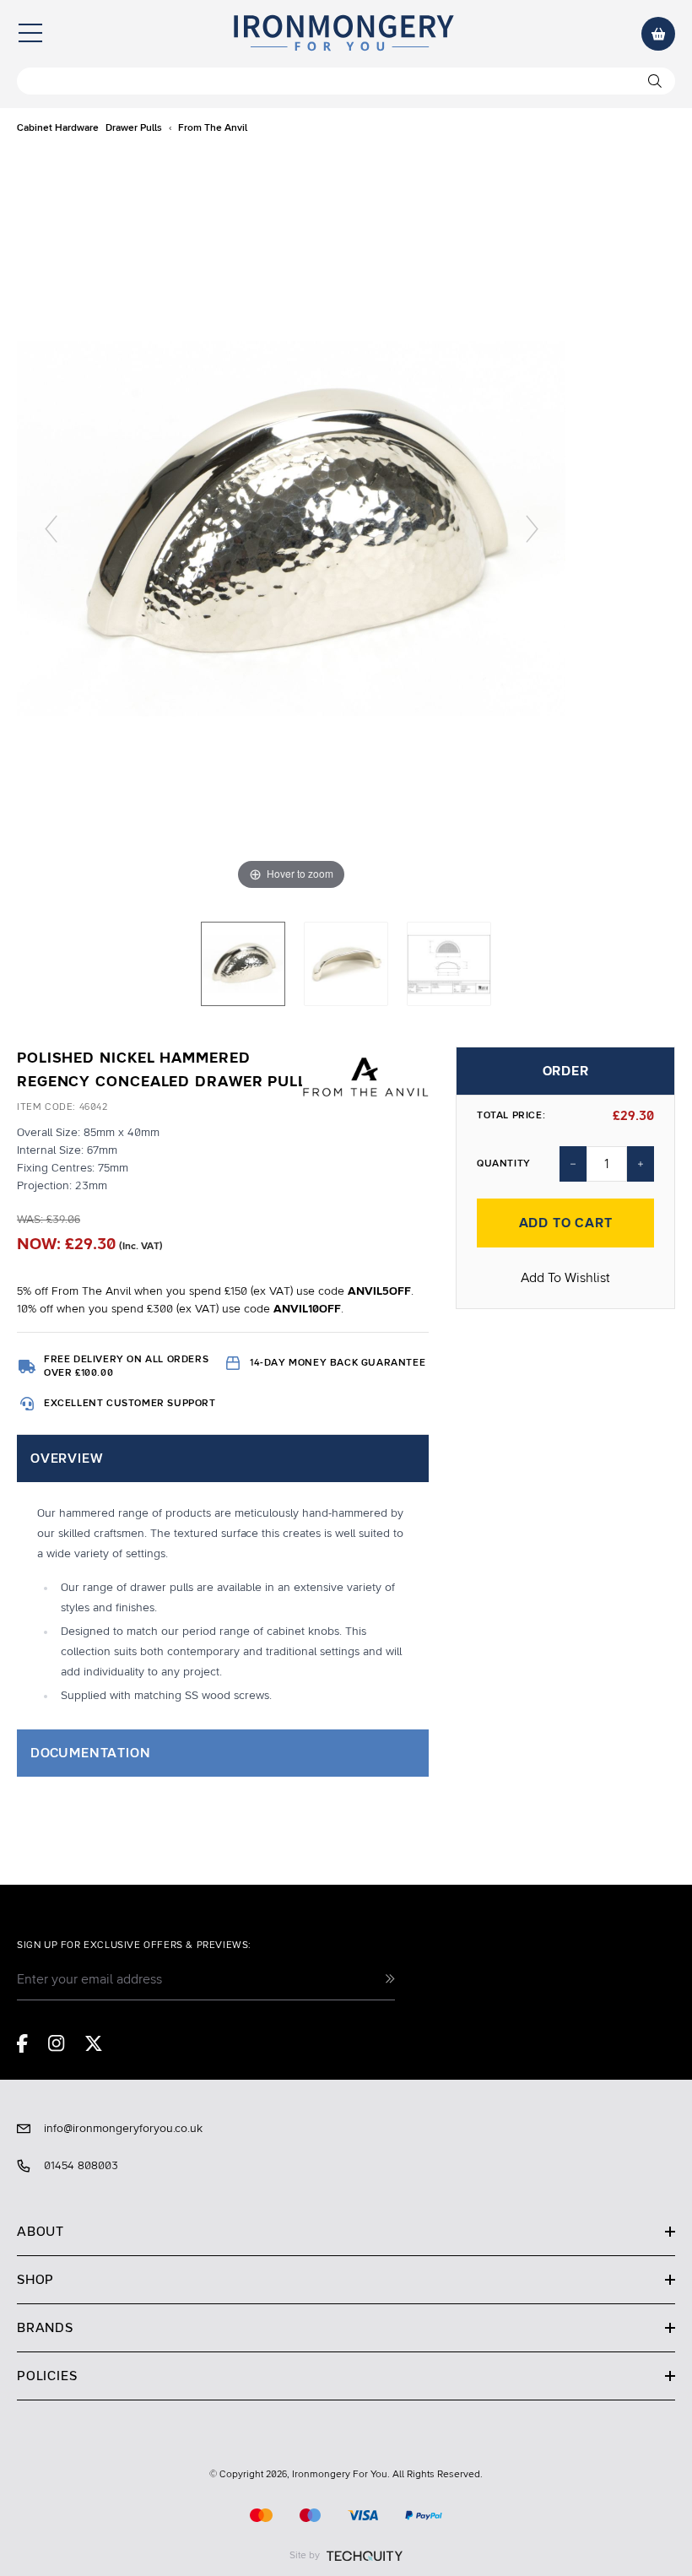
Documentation (90, 1753)
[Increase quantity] (641, 1164)
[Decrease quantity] (573, 1164)
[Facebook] (22, 2043)
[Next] (532, 529)
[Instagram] (57, 2043)
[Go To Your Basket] (658, 34)
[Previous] (51, 529)
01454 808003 (81, 2166)
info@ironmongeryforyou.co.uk (123, 2129)
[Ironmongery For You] (343, 34)
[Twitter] (94, 2043)
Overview (66, 1458)
